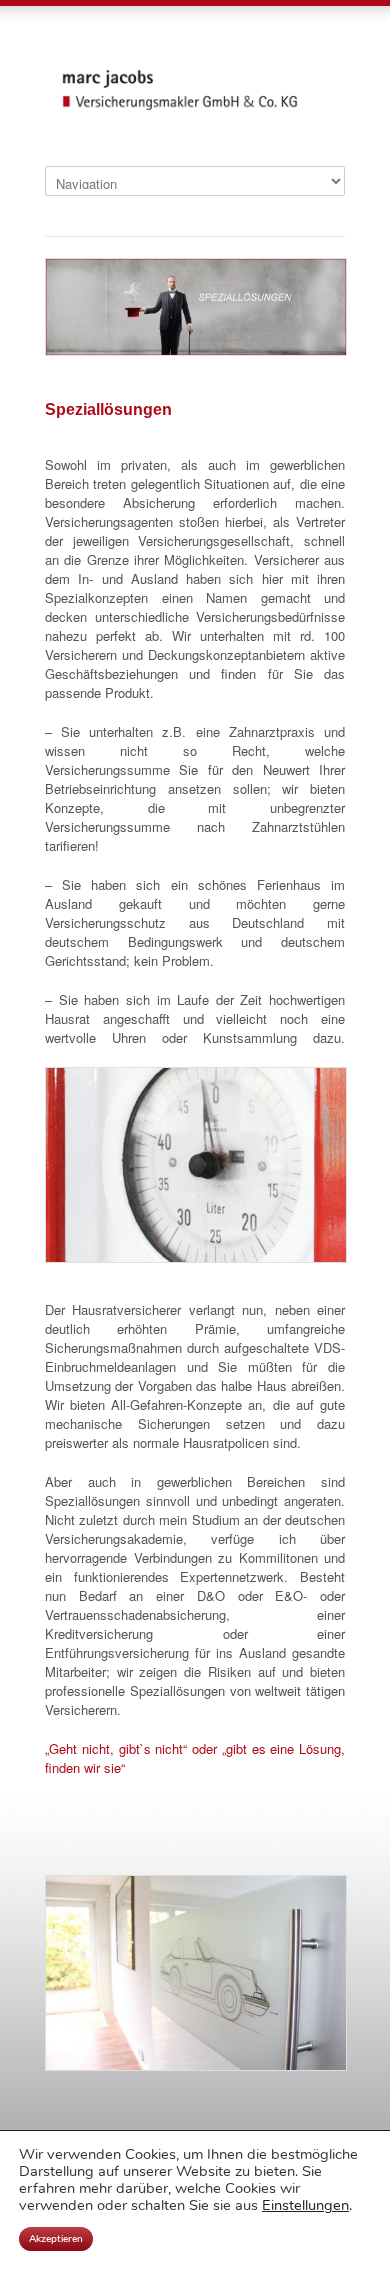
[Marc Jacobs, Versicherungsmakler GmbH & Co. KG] (195, 108)
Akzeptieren (56, 2239)
